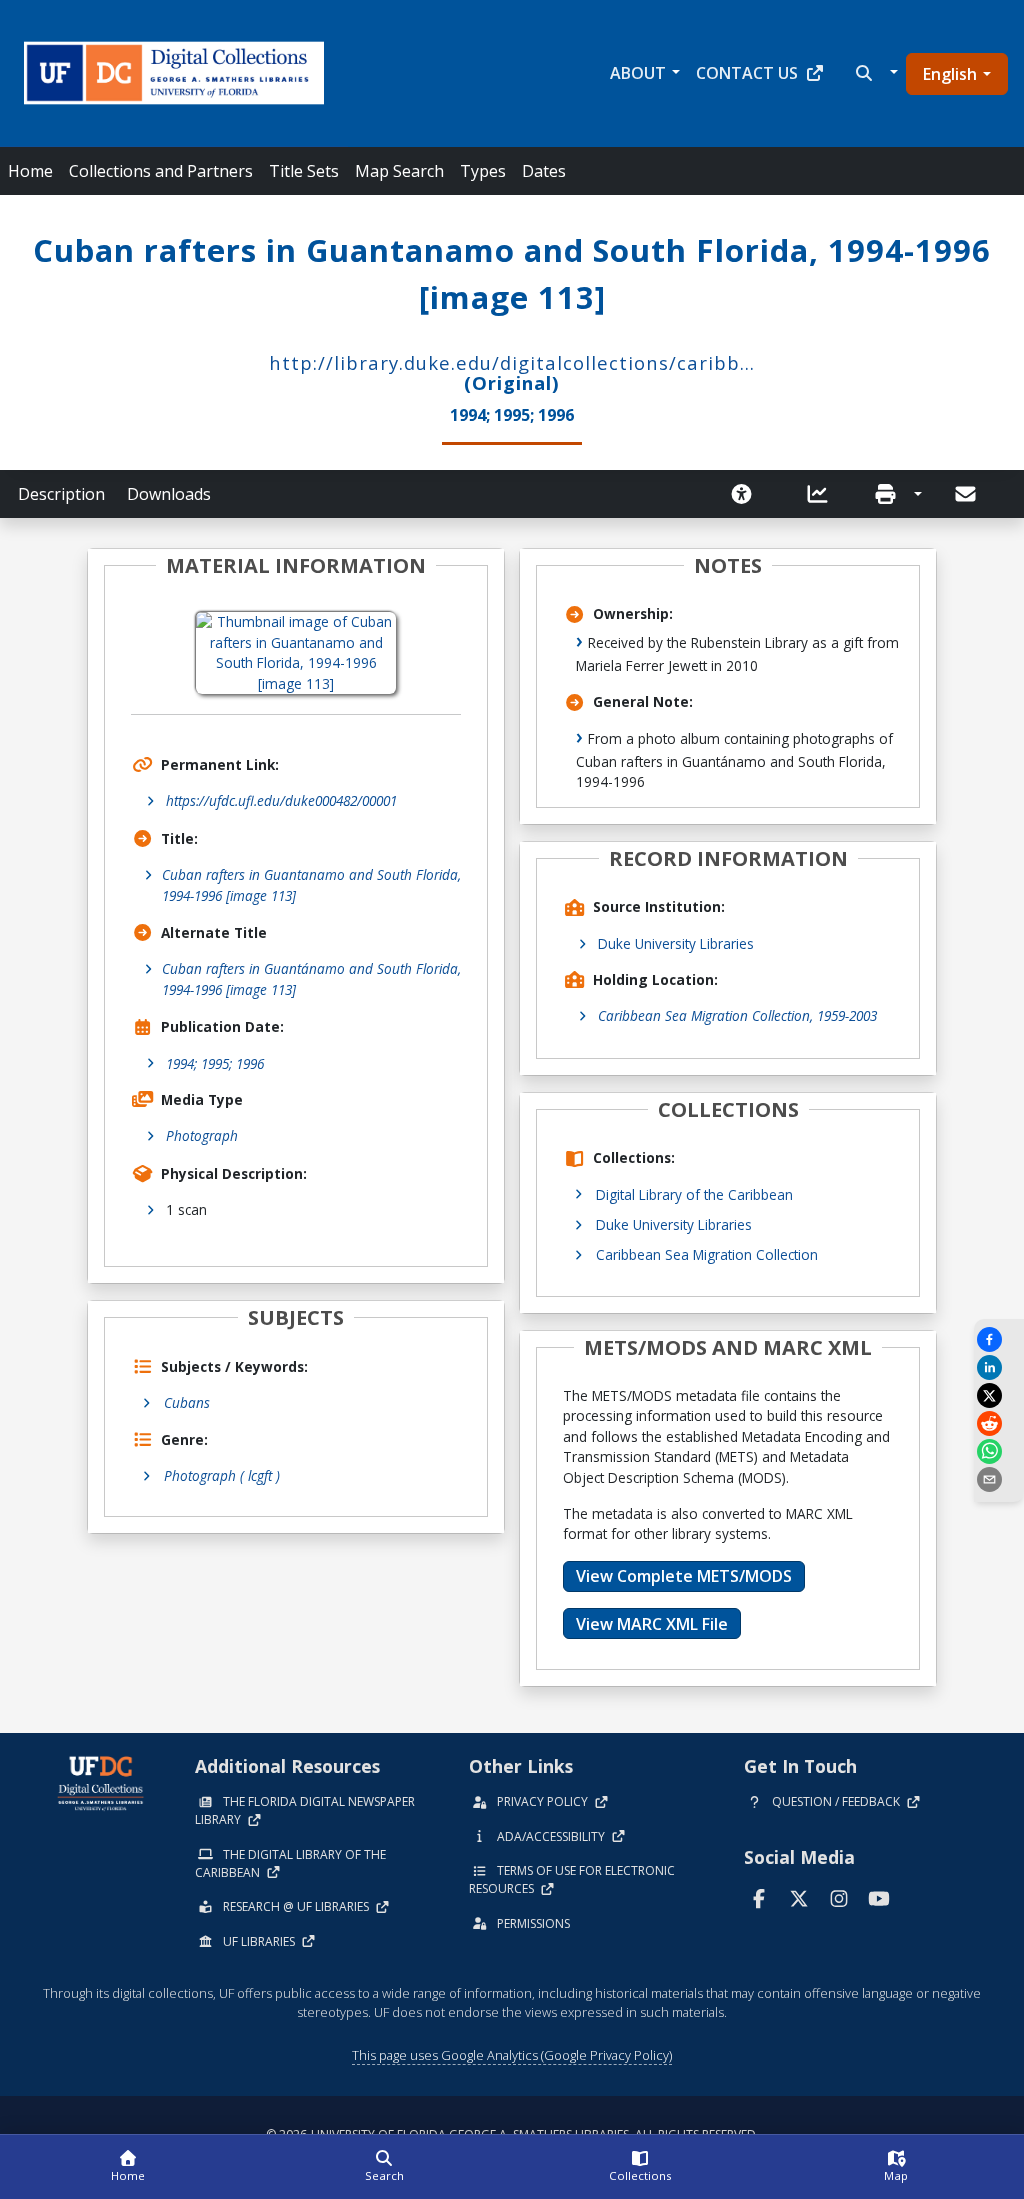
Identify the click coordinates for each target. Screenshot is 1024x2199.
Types (483, 171)
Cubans (187, 1402)
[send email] (999, 1479)
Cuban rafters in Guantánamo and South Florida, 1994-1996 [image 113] (311, 978)
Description (61, 494)
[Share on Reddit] (999, 1423)
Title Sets (304, 171)
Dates (544, 171)
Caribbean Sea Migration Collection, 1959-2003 (737, 1015)
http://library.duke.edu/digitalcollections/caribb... (512, 362)
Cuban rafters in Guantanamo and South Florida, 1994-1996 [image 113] (311, 884)
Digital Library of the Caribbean (694, 1194)
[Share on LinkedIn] (999, 1367)
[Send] (967, 494)
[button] (874, 73)
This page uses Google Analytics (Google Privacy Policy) (512, 2055)
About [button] (638, 73)
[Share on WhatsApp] (999, 1451)
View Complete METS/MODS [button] (684, 1576)
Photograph (202, 1135)
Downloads (169, 494)
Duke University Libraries (676, 943)
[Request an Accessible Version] (748, 494)
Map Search (399, 171)
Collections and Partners (161, 171)
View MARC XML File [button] (652, 1624)
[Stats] (824, 494)
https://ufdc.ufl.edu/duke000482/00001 (281, 800)
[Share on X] (999, 1395)
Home (30, 171)
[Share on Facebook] (999, 1339)
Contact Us (747, 73)
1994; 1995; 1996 (215, 1063)
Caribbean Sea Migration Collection (707, 1254)
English (950, 74)
